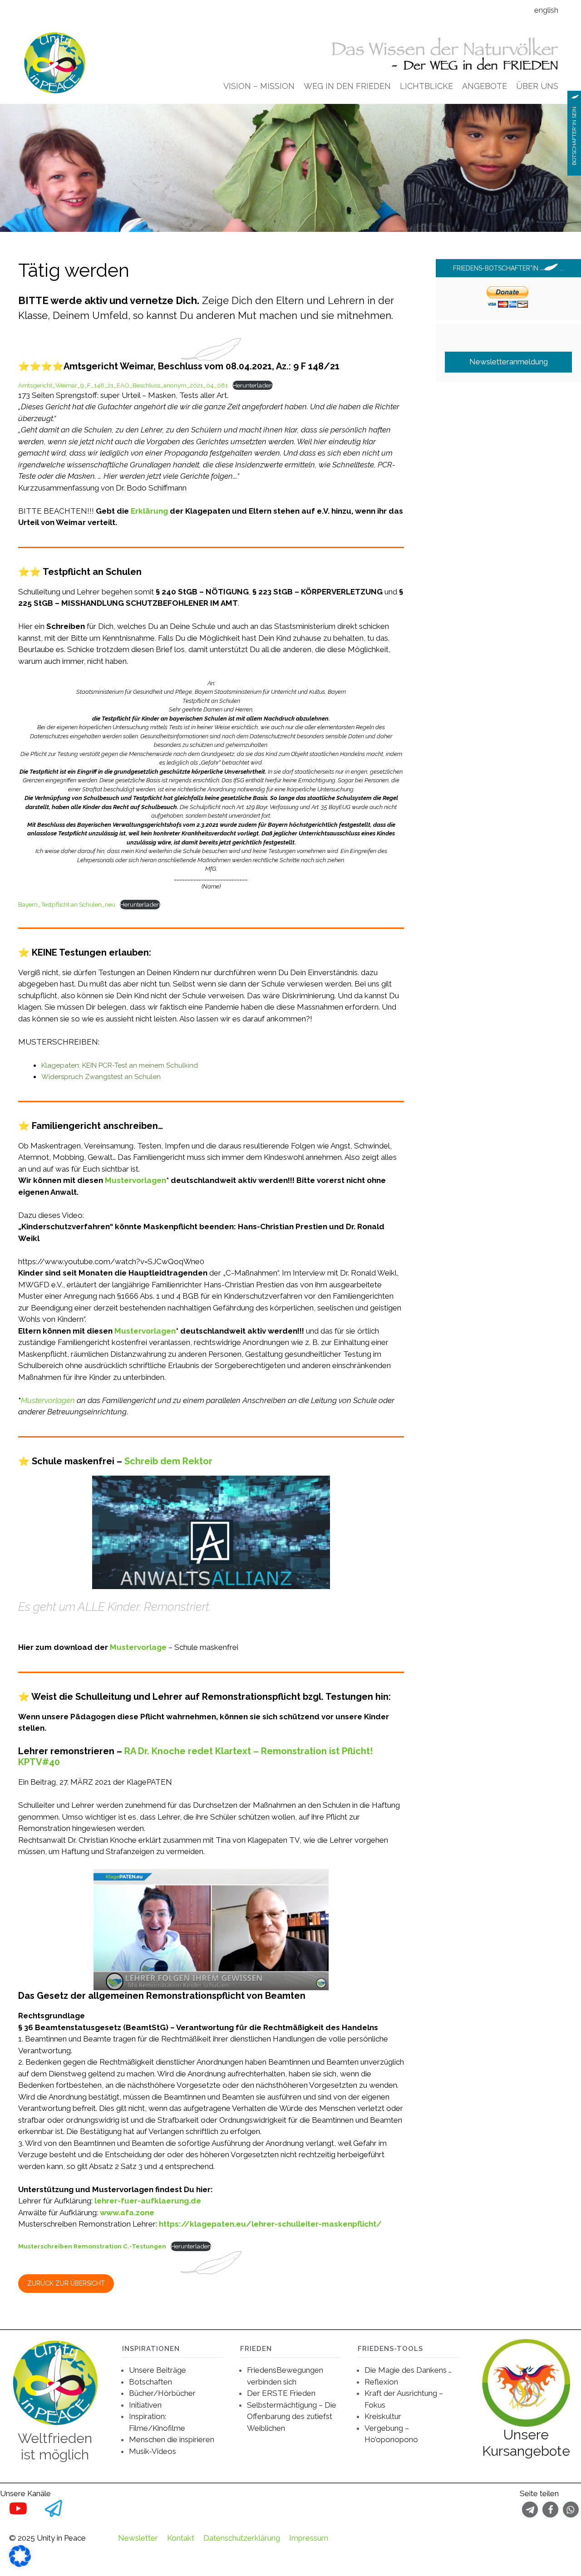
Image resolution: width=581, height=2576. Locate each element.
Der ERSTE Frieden (281, 2393)
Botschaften (150, 2382)
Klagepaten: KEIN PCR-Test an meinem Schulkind (120, 1065)
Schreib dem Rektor (168, 1461)
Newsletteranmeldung (509, 362)
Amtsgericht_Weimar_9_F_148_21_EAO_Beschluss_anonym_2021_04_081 (123, 385)
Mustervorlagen (135, 1180)
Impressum (309, 2538)
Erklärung (149, 511)
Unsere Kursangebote (526, 2443)
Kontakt (181, 2538)
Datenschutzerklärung (242, 2538)
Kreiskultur (383, 2416)
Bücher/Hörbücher (162, 2393)
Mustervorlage (138, 1647)
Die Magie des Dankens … (408, 2370)
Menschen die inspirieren (172, 2439)
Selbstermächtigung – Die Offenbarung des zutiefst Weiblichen (292, 2417)
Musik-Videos (153, 2451)
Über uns (537, 86)
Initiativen (145, 2405)
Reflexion (381, 2382)
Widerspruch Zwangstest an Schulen (101, 1077)
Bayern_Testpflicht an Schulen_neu (67, 904)
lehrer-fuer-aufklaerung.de (148, 2201)
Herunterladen (253, 385)
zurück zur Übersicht (66, 2283)
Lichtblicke (426, 86)
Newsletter (138, 2538)
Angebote (485, 86)
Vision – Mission (259, 86)
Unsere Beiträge (158, 2370)
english (546, 10)
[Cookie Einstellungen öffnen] (20, 2564)
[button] (530, 2510)
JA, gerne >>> (508, 552)
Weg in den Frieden (347, 86)
